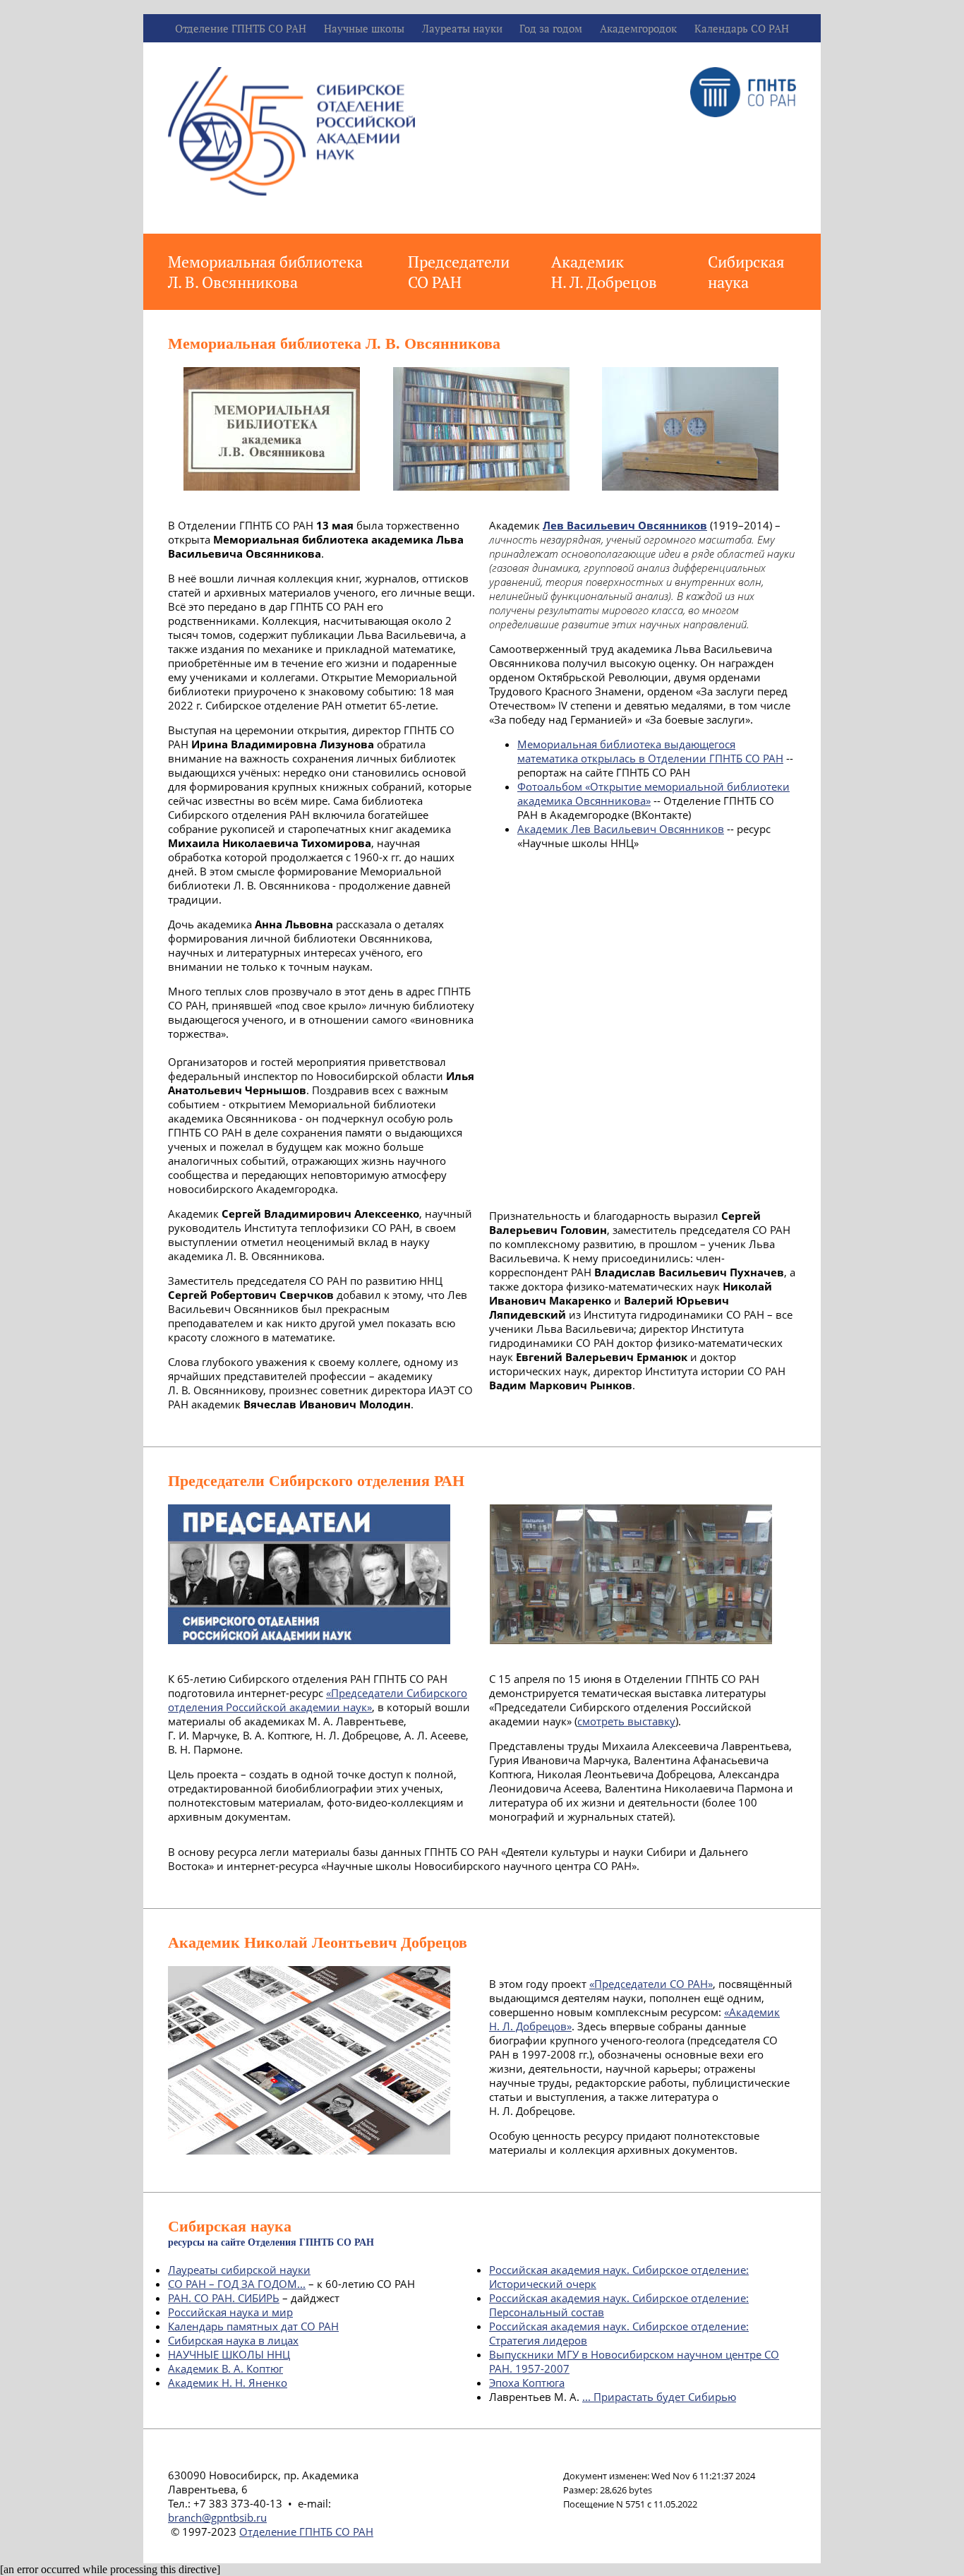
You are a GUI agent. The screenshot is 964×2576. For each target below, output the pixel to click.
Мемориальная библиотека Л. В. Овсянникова (265, 272)
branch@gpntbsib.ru (217, 2517)
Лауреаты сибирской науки (239, 2270)
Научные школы (364, 28)
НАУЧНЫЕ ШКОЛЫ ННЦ (229, 2354)
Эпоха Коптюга (527, 2383)
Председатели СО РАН (459, 272)
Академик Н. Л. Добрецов (604, 272)
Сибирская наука (746, 272)
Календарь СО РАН (742, 28)
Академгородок (638, 28)
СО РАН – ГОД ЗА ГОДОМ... (237, 2284)
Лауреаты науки (462, 28)
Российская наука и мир (230, 2312)
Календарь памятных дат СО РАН (253, 2326)
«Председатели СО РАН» (651, 1984)
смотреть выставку (626, 1721)
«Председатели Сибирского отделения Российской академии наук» (318, 1700)
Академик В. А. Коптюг (225, 2368)
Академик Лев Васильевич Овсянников (621, 829)
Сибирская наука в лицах (233, 2340)
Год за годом (551, 28)
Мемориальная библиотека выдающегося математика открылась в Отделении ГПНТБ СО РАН (650, 751)
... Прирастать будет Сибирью (659, 2397)
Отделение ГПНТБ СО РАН (241, 28)
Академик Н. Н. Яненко (228, 2383)
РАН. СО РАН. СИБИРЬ (224, 2298)
